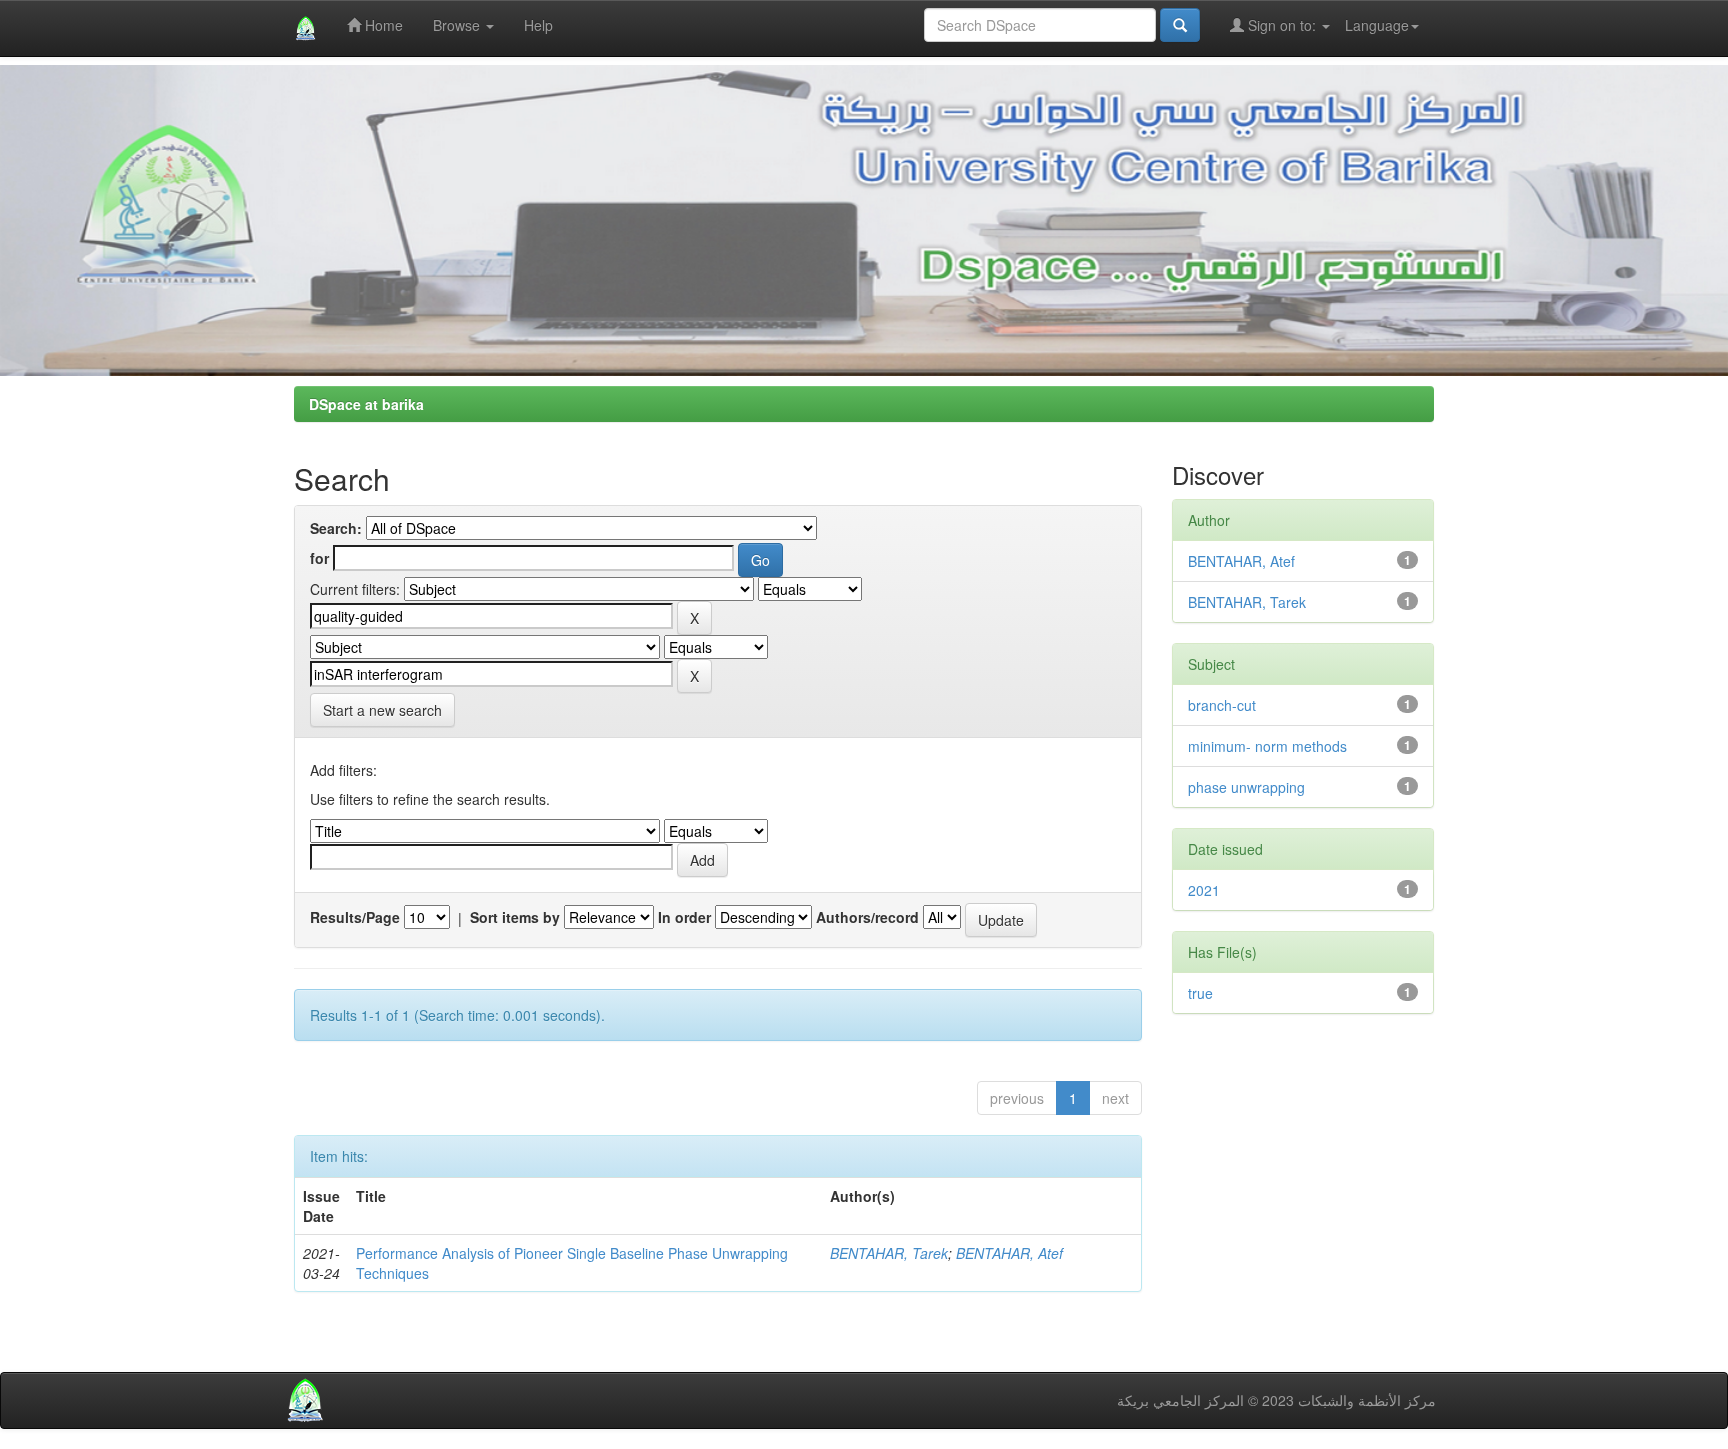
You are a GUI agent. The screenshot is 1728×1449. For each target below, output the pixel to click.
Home (382, 25)
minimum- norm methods (1267, 746)
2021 (1204, 890)
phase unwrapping (1246, 787)
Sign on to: (1282, 25)
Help (538, 25)
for (319, 558)
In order (684, 917)
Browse (458, 25)
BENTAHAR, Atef (1009, 1253)
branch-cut (1222, 705)
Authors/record (867, 917)
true (1200, 993)
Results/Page (355, 917)
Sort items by (515, 917)
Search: (336, 528)
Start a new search (382, 710)
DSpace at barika (366, 404)
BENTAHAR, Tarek (889, 1253)
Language (1377, 25)
